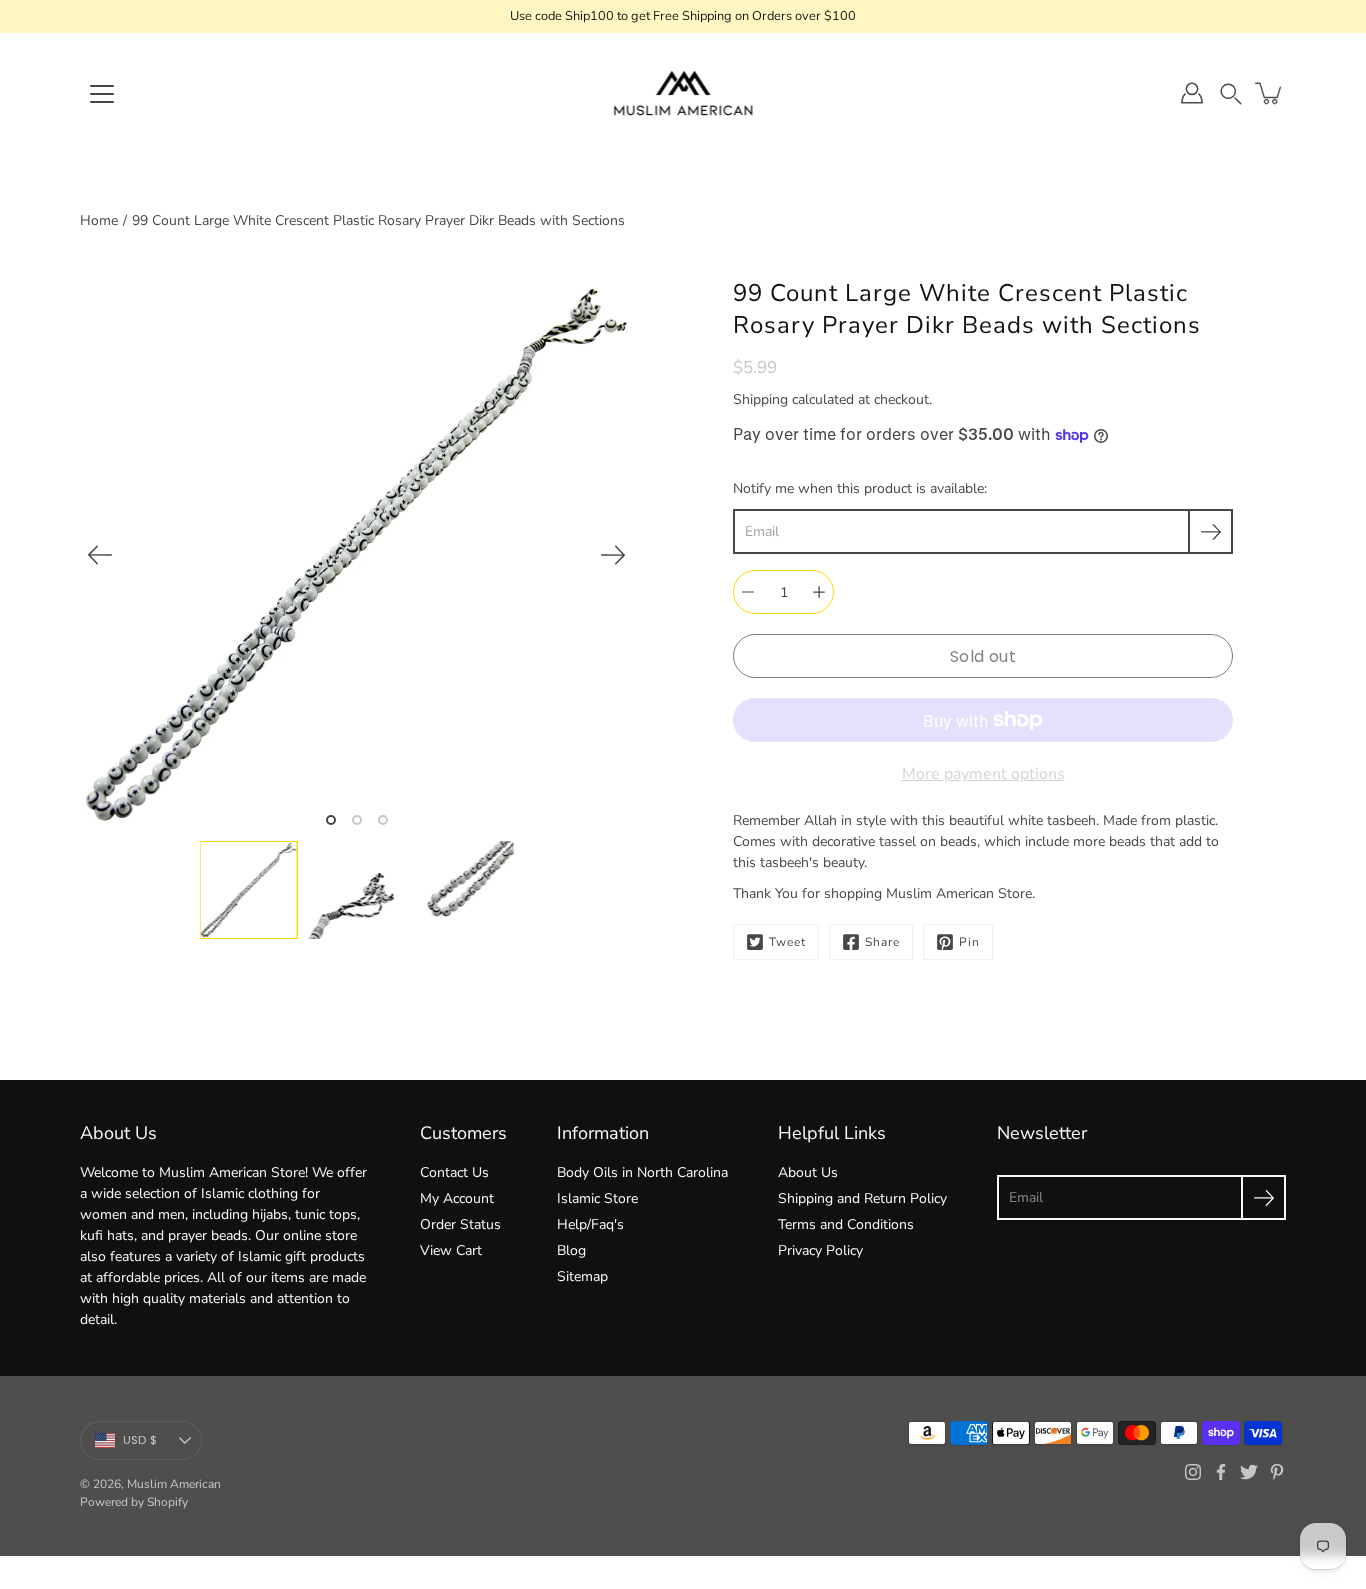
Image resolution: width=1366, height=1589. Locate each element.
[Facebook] (1221, 1472)
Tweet (787, 942)
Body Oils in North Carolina (642, 1172)
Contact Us (454, 1172)
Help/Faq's (590, 1224)
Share (882, 942)
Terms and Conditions (846, 1224)
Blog (571, 1250)
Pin (969, 942)
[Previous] (100, 555)
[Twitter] (1249, 1472)
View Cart (451, 1250)
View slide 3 (383, 820)
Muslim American (174, 1484)
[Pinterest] (1277, 1472)
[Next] (613, 555)
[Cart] (1270, 93)
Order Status (460, 1224)
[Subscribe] (1210, 531)
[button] (1231, 93)
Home (99, 220)
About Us (808, 1172)
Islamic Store (597, 1198)
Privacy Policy (820, 1250)
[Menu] (102, 94)
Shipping (760, 399)
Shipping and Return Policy (862, 1198)
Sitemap (582, 1276)
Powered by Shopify (134, 1502)
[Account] (1192, 93)
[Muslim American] (683, 93)
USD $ (140, 1440)
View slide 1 (331, 820)
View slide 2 (357, 820)
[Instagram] (1193, 1472)
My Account (457, 1198)
